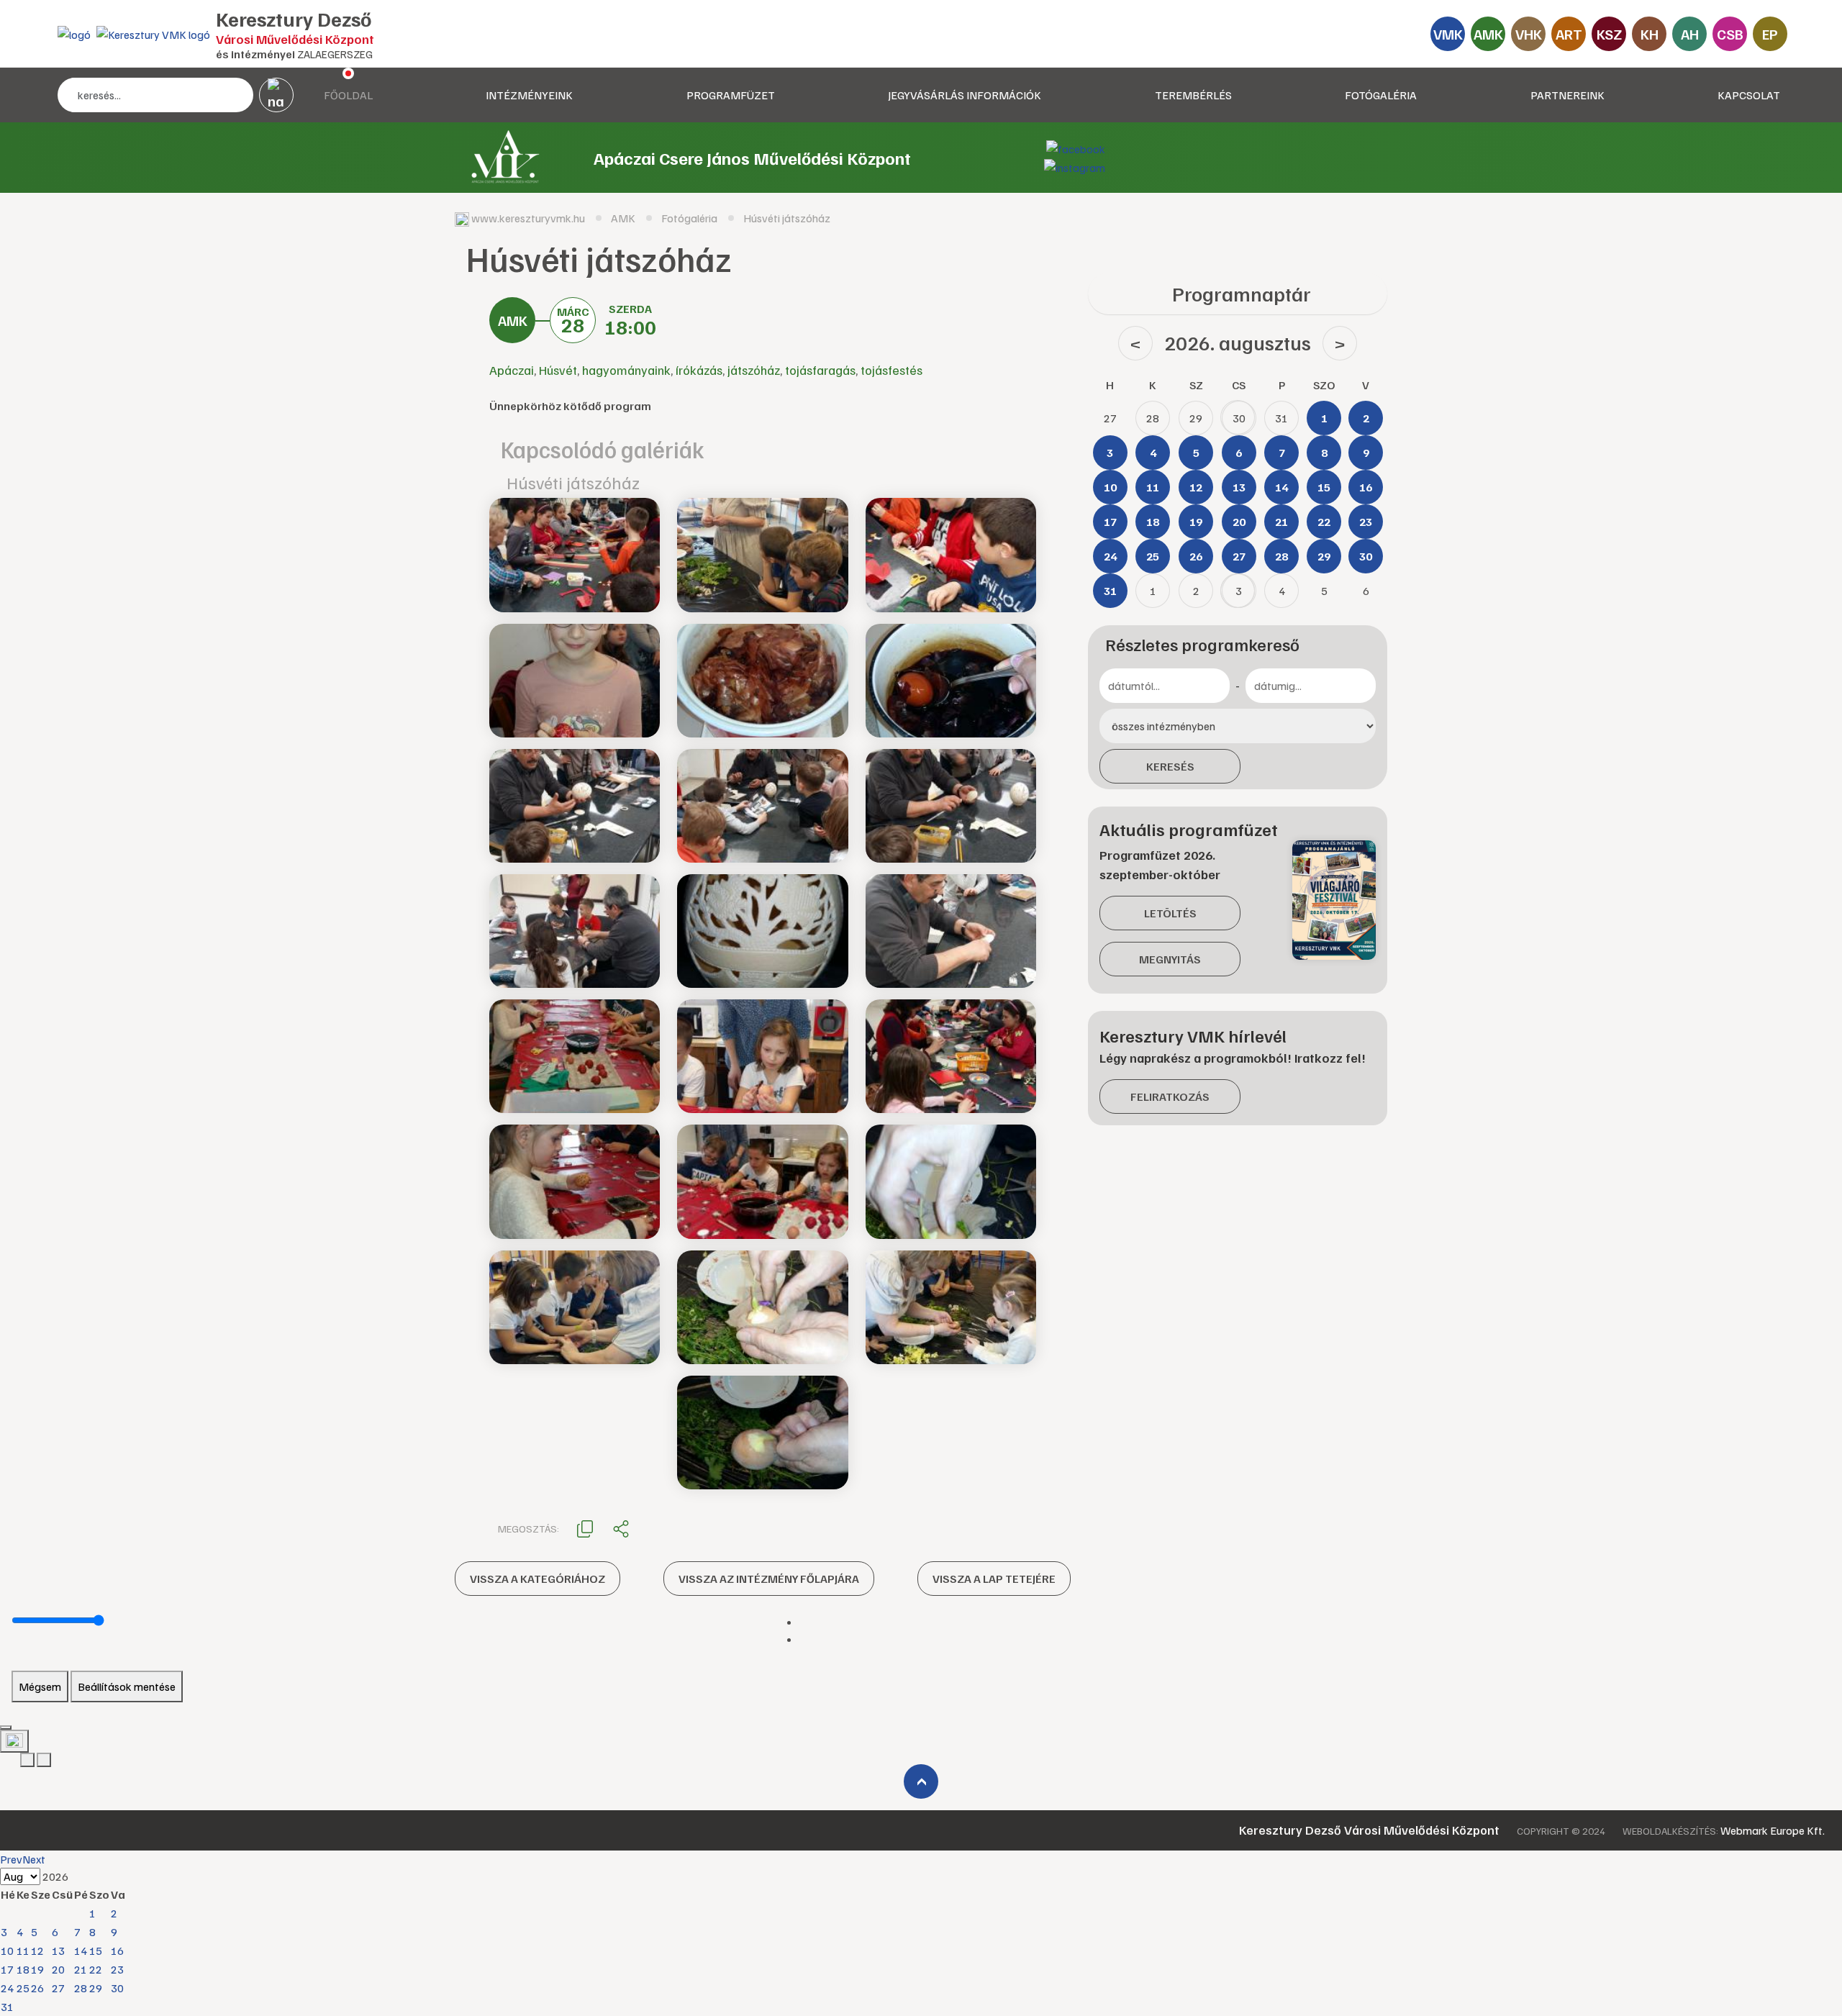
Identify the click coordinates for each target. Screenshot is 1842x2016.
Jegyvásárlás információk (965, 95)
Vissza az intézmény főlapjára (769, 1579)
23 (117, 1969)
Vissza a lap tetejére (994, 1579)
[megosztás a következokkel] (621, 1528)
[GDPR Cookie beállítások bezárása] (6, 1727)
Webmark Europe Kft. (1773, 1830)
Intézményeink (529, 95)
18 (23, 1969)
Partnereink (1567, 95)
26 (37, 1988)
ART (1569, 34)
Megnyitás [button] (1170, 959)
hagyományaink (626, 370)
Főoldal (348, 95)
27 (58, 1988)
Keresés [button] (1170, 766)
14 (81, 1951)
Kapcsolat (1749, 95)
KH (1650, 34)
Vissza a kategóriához (537, 1579)
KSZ (1609, 34)
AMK (1488, 34)
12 (37, 1951)
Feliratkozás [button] (1170, 1096)
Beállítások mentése (127, 1686)
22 (96, 1969)
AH (1690, 34)
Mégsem (40, 1686)
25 (23, 1988)
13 (58, 1951)
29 (96, 1988)
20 (58, 1969)
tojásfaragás (820, 370)
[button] (585, 1527)
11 (23, 1951)
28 (81, 1988)
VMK (1448, 34)
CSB (1730, 34)
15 (96, 1951)
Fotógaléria (1381, 95)
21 (81, 1969)
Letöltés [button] (1170, 913)
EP (1770, 34)
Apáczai (512, 370)
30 (117, 1988)
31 (7, 2007)
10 (7, 1951)
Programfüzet (731, 95)
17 (7, 1969)
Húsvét (558, 370)
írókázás (699, 370)
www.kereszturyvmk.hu (528, 218)
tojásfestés (891, 370)
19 (37, 1969)
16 (117, 1951)
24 (7, 1988)
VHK (1529, 34)
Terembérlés (1193, 95)
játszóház (754, 370)
